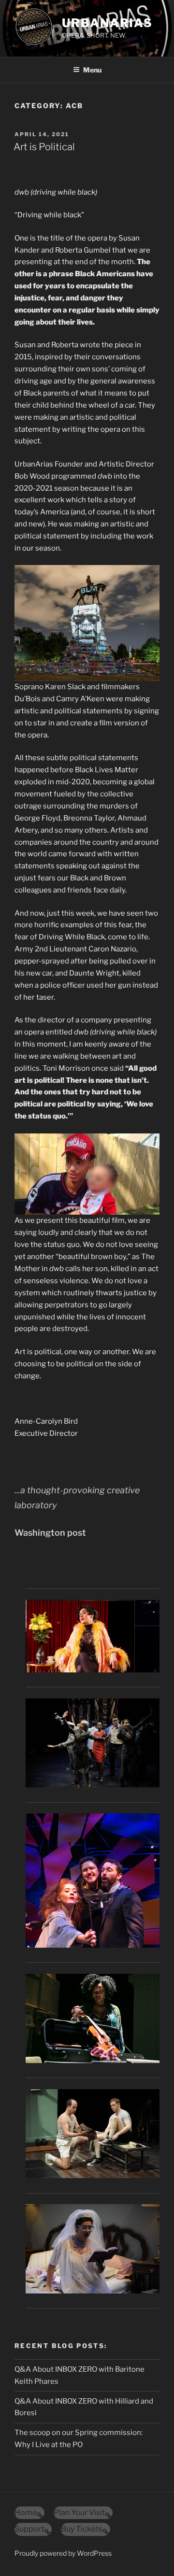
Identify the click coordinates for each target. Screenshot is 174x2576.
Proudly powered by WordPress (63, 2553)
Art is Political (44, 147)
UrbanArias (107, 23)
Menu (92, 70)
